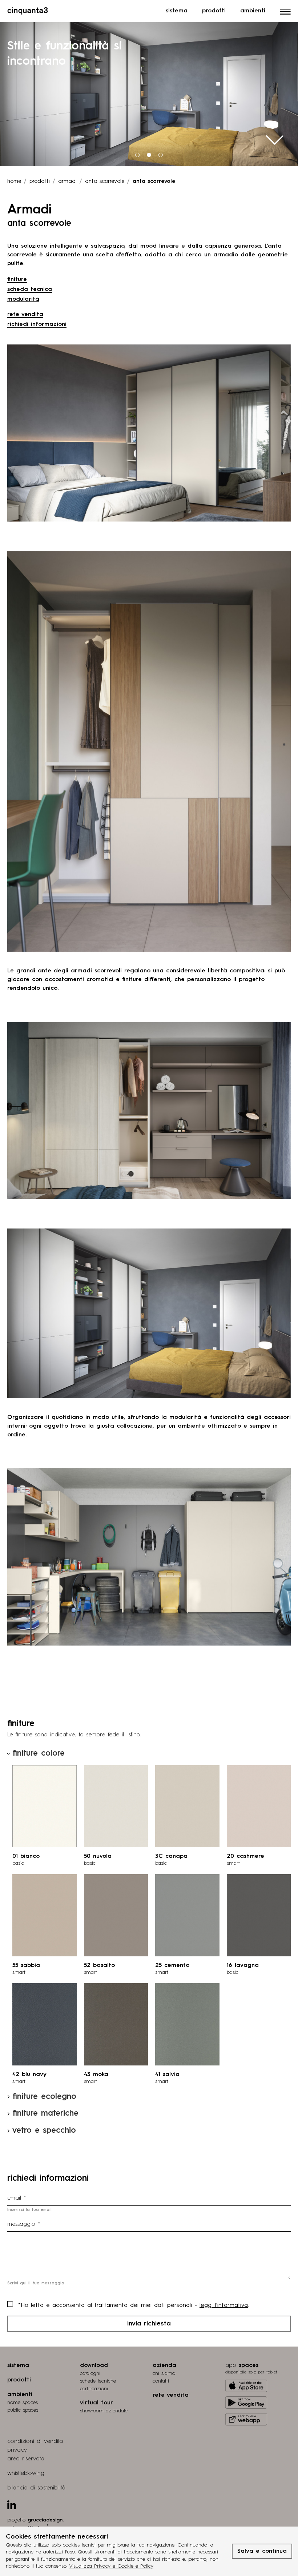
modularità (23, 299)
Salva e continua (262, 2551)
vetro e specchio (44, 2131)
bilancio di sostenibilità (36, 2488)
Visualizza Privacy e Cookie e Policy (111, 2566)
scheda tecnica (30, 289)
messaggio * (24, 2224)
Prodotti (214, 11)
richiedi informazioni (37, 324)
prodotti (40, 182)
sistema (18, 2365)
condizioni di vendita (35, 2441)
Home (14, 182)
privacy (17, 2450)
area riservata (26, 2459)
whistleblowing (26, 2473)
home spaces (23, 2403)
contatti (161, 2381)
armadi (67, 182)
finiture (17, 280)
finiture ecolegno (44, 2097)
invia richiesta (149, 2324)
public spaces (23, 2410)
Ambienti (253, 11)
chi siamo (164, 2373)
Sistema (177, 11)
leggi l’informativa (224, 2305)
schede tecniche (98, 2381)
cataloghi (90, 2373)
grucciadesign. (46, 2520)
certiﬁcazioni (94, 2389)
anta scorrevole (105, 182)
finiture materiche (45, 2113)
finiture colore (39, 1753)
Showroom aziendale (104, 2411)
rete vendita (25, 315)
